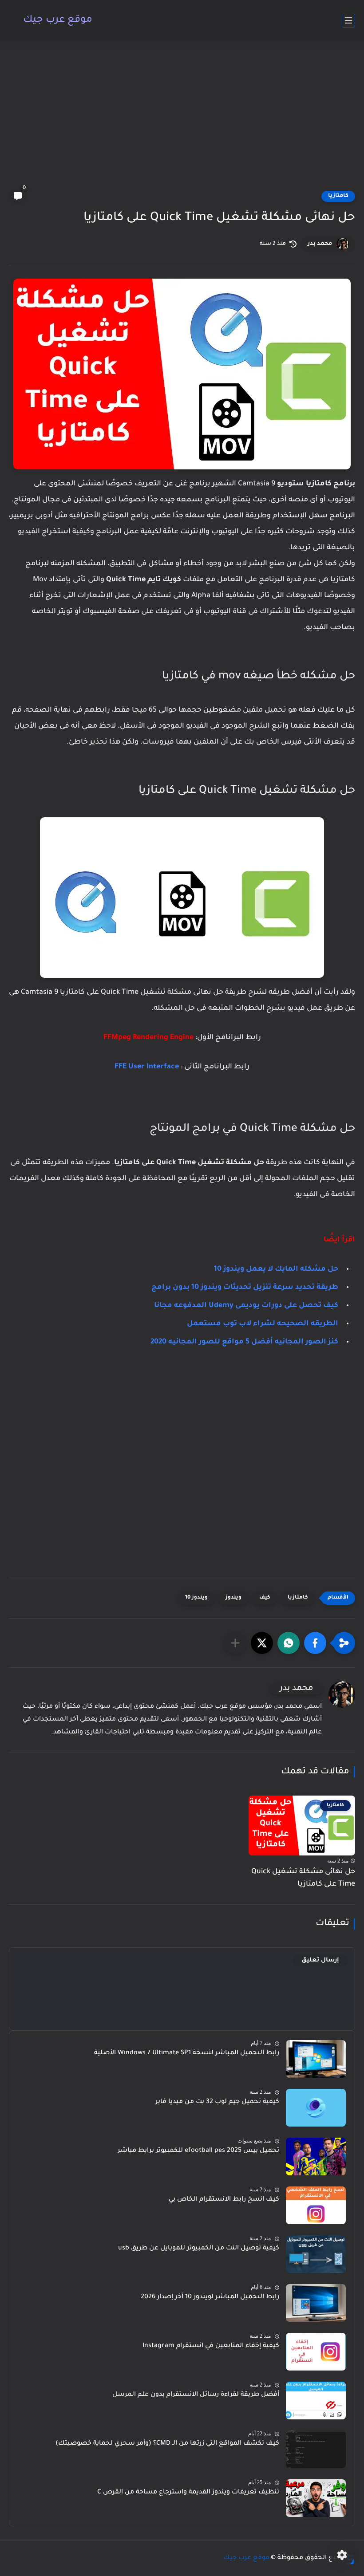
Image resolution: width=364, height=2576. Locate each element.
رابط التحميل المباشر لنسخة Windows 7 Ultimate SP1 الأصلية (187, 2053)
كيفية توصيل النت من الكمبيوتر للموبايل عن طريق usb (199, 2249)
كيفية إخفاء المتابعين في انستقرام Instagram (211, 2346)
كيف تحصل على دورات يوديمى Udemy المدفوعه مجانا (245, 1306)
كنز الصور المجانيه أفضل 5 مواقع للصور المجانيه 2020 (244, 1342)
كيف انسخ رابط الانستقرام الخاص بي (224, 2200)
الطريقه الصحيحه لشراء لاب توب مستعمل (263, 1324)
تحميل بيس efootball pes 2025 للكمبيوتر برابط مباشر (198, 2151)
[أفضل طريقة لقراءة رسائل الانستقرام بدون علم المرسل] (316, 2401)
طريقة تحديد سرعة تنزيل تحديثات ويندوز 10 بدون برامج (245, 1288)
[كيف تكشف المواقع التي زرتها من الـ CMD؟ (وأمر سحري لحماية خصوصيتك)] (316, 2449)
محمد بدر (320, 244)
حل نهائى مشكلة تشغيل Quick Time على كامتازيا (303, 1878)
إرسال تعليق (320, 1960)
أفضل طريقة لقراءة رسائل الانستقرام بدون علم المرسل (196, 2395)
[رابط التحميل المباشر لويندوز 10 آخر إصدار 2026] (316, 2303)
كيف (265, 1598)
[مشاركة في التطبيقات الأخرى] (235, 1643)
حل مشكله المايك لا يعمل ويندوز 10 (276, 1269)
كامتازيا (338, 196)
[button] (315, 1643)
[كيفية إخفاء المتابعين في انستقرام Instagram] (316, 2352)
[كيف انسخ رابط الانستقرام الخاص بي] (316, 2205)
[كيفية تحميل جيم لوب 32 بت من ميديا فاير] (316, 2108)
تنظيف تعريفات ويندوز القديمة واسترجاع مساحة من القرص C (188, 2493)
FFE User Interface (147, 1067)
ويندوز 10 (196, 1598)
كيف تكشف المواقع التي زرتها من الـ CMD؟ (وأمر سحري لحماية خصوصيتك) (167, 2444)
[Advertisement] (182, 121)
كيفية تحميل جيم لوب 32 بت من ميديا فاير (217, 2102)
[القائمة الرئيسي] (348, 21)
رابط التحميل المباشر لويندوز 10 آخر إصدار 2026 (210, 2297)
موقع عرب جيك (58, 20)
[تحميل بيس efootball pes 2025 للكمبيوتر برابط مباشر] (316, 2157)
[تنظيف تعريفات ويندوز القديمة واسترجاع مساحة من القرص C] (316, 2498)
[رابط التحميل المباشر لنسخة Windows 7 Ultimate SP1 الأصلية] (316, 2059)
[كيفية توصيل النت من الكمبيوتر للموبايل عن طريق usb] (316, 2254)
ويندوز (233, 1598)
